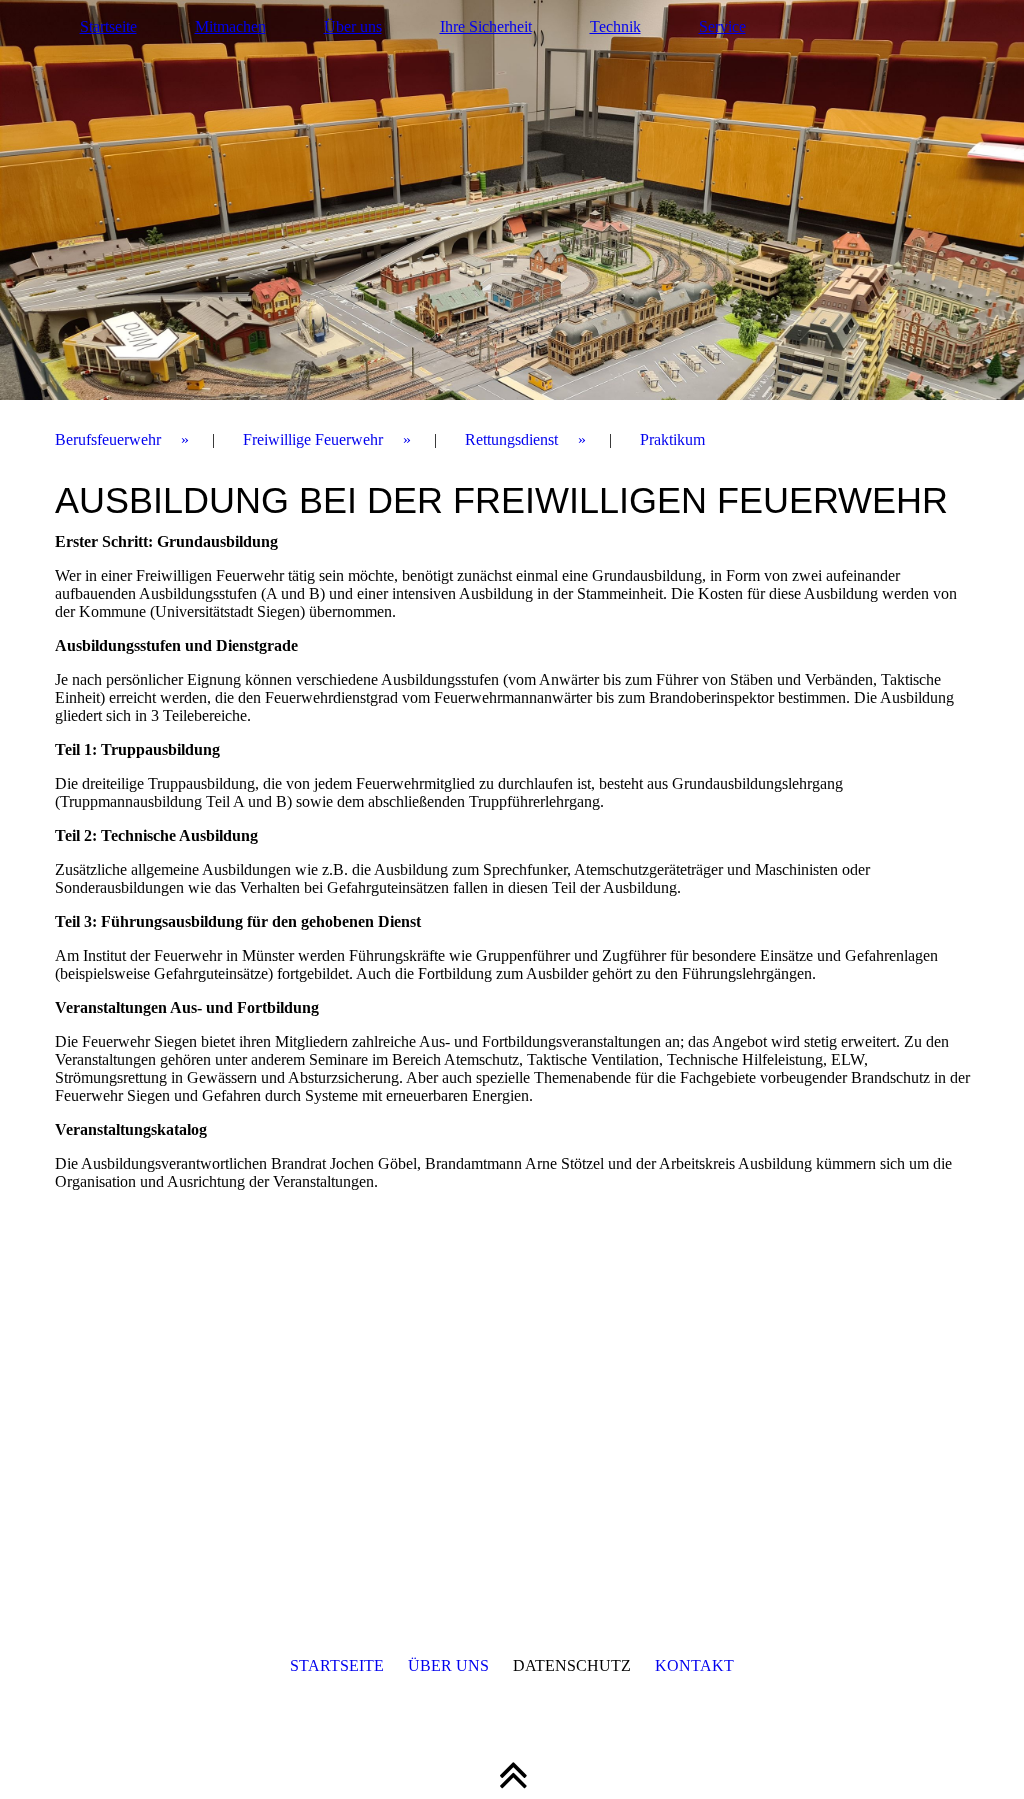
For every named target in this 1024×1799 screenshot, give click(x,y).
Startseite (108, 26)
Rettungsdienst (511, 439)
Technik (615, 26)
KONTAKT (694, 1665)
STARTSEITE (337, 1665)
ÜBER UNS (448, 1665)
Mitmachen (230, 26)
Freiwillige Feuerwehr (313, 439)
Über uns (353, 26)
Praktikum (672, 439)
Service (722, 26)
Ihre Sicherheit (486, 26)
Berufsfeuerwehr (108, 439)
